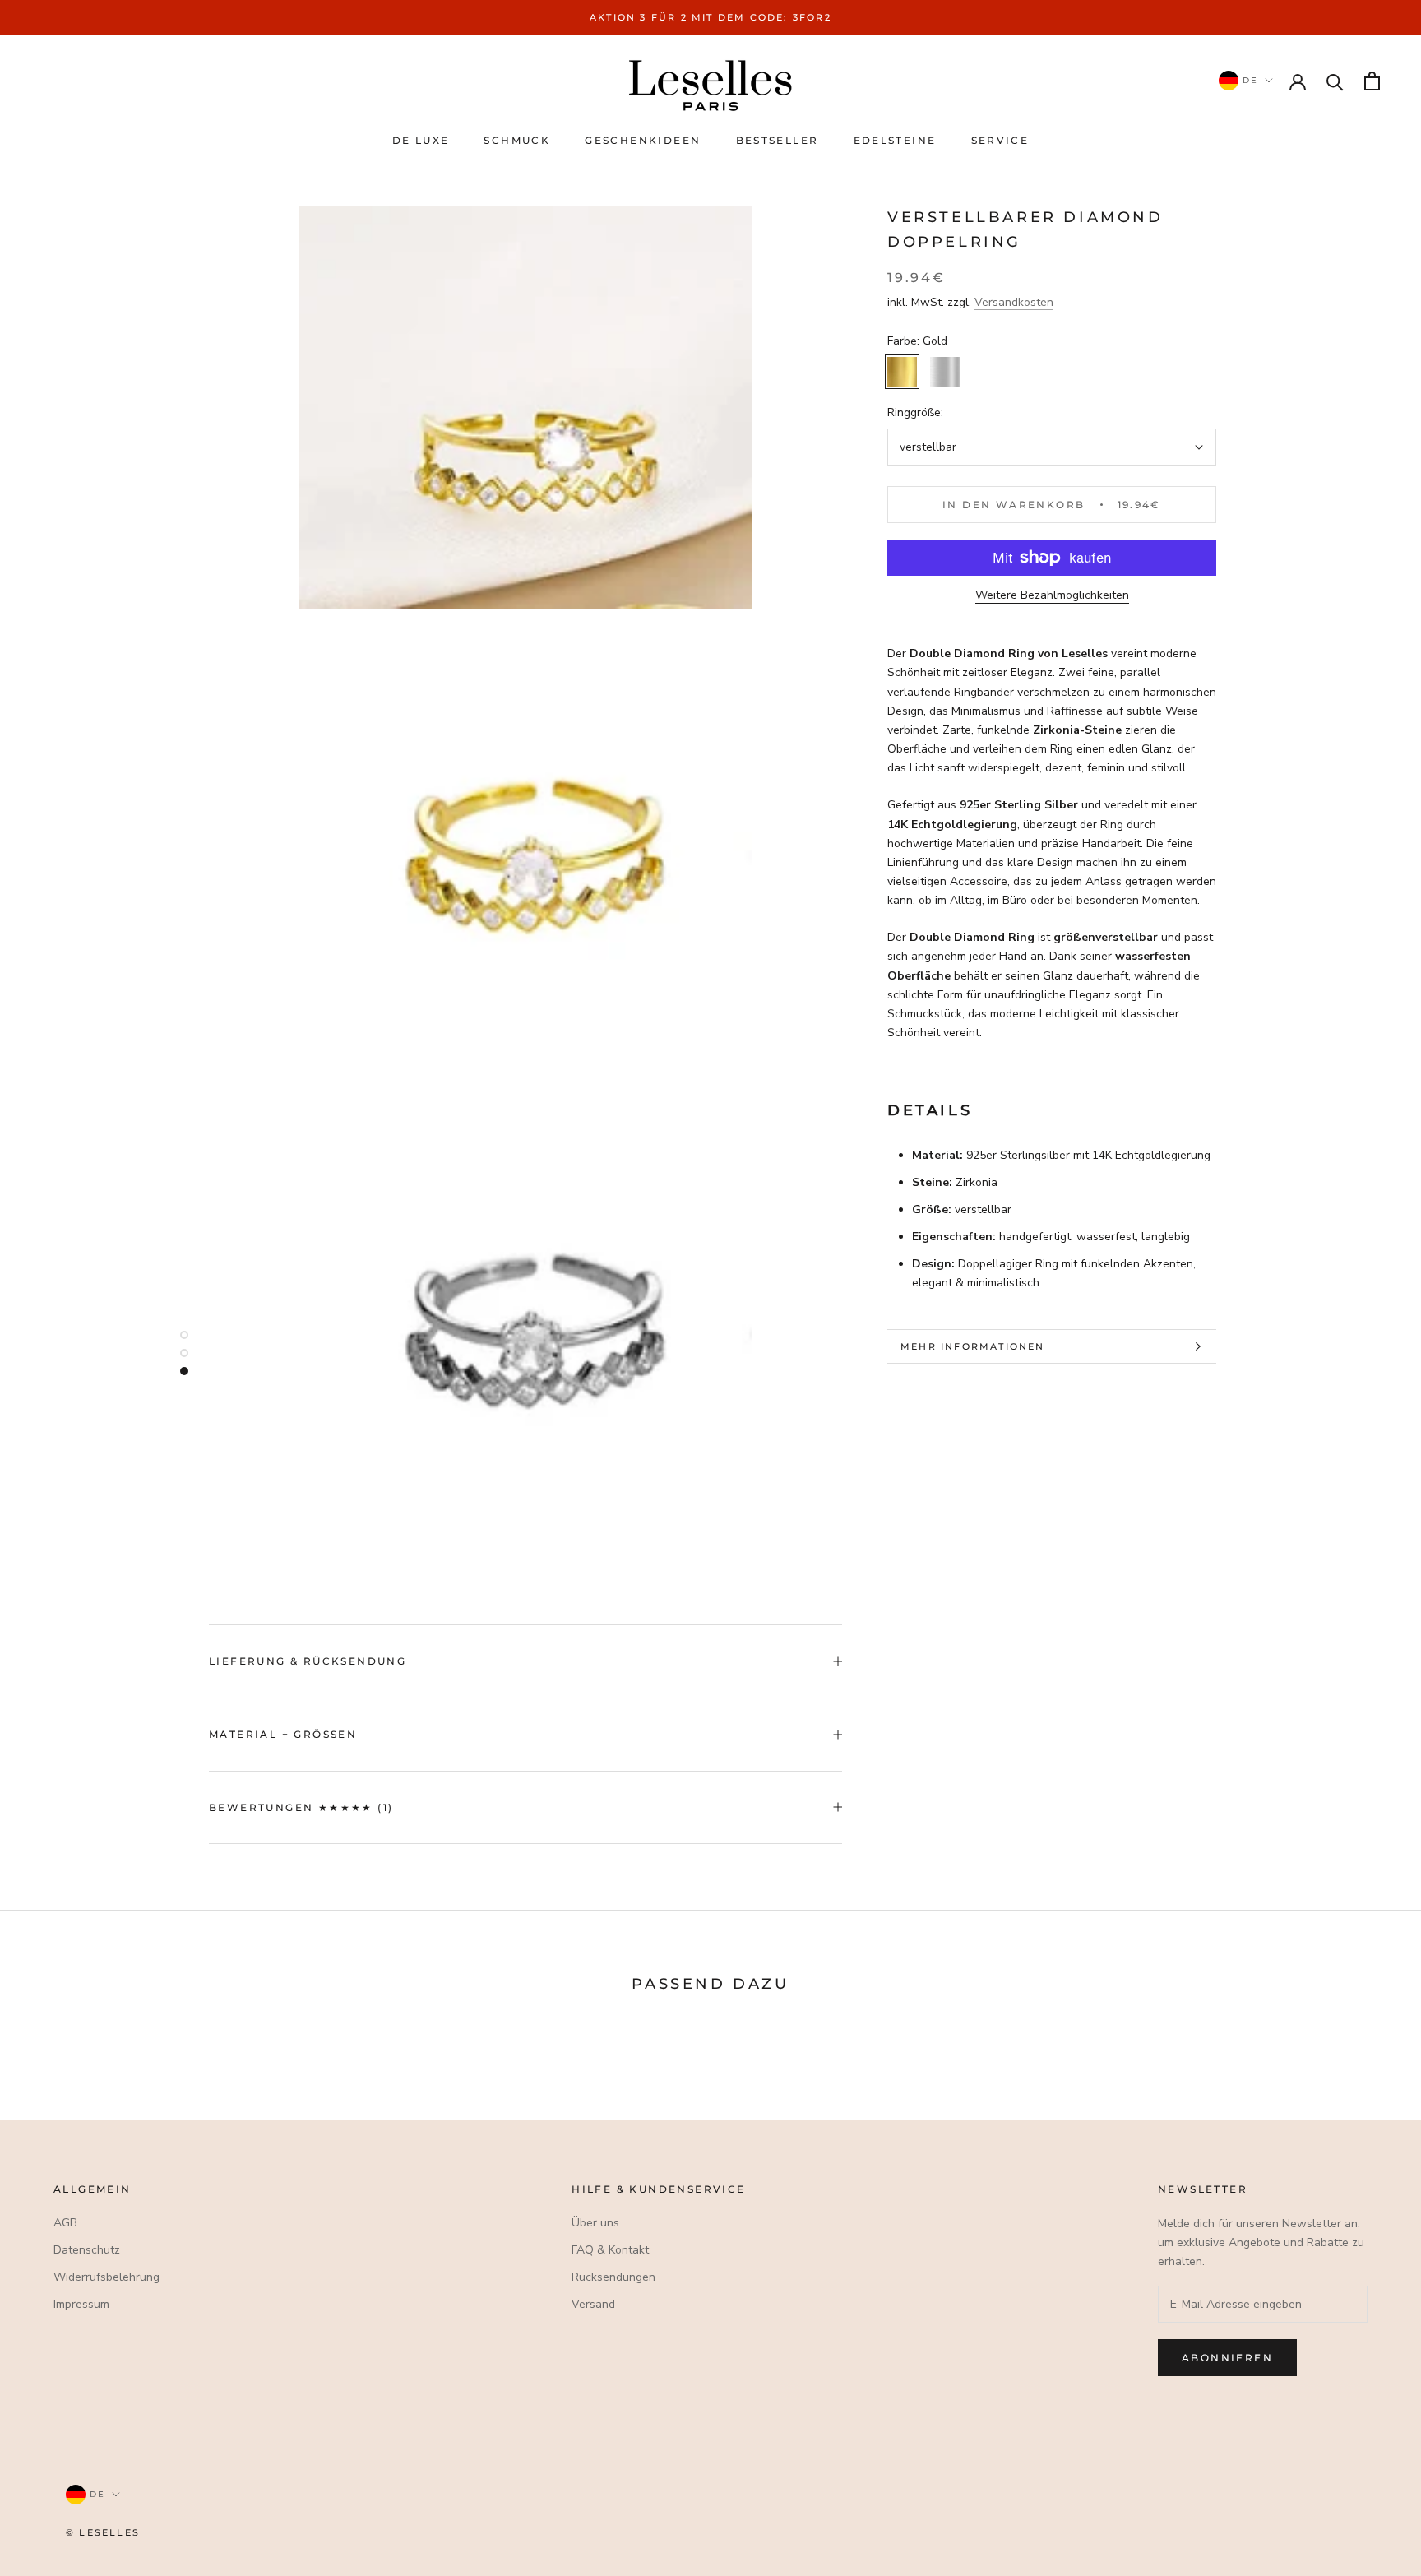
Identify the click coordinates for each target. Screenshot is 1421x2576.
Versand (593, 2304)
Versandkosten (1014, 302)
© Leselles (103, 2532)
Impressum (81, 2304)
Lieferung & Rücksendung (308, 1661)
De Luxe (421, 140)
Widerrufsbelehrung (106, 2277)
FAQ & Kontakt (610, 2250)
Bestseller (778, 140)
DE (1248, 80)
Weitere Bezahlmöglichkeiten (1052, 595)
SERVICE (1000, 140)
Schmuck (517, 140)
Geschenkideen (643, 140)
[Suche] (1335, 81)
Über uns (595, 2223)
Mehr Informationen (973, 1346)
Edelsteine (895, 140)
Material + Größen (283, 1734)
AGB (65, 2223)
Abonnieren (1227, 2358)
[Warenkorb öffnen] (1372, 81)
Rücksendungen (613, 2277)
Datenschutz (87, 2250)
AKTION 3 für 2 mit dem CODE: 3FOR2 (710, 17)
